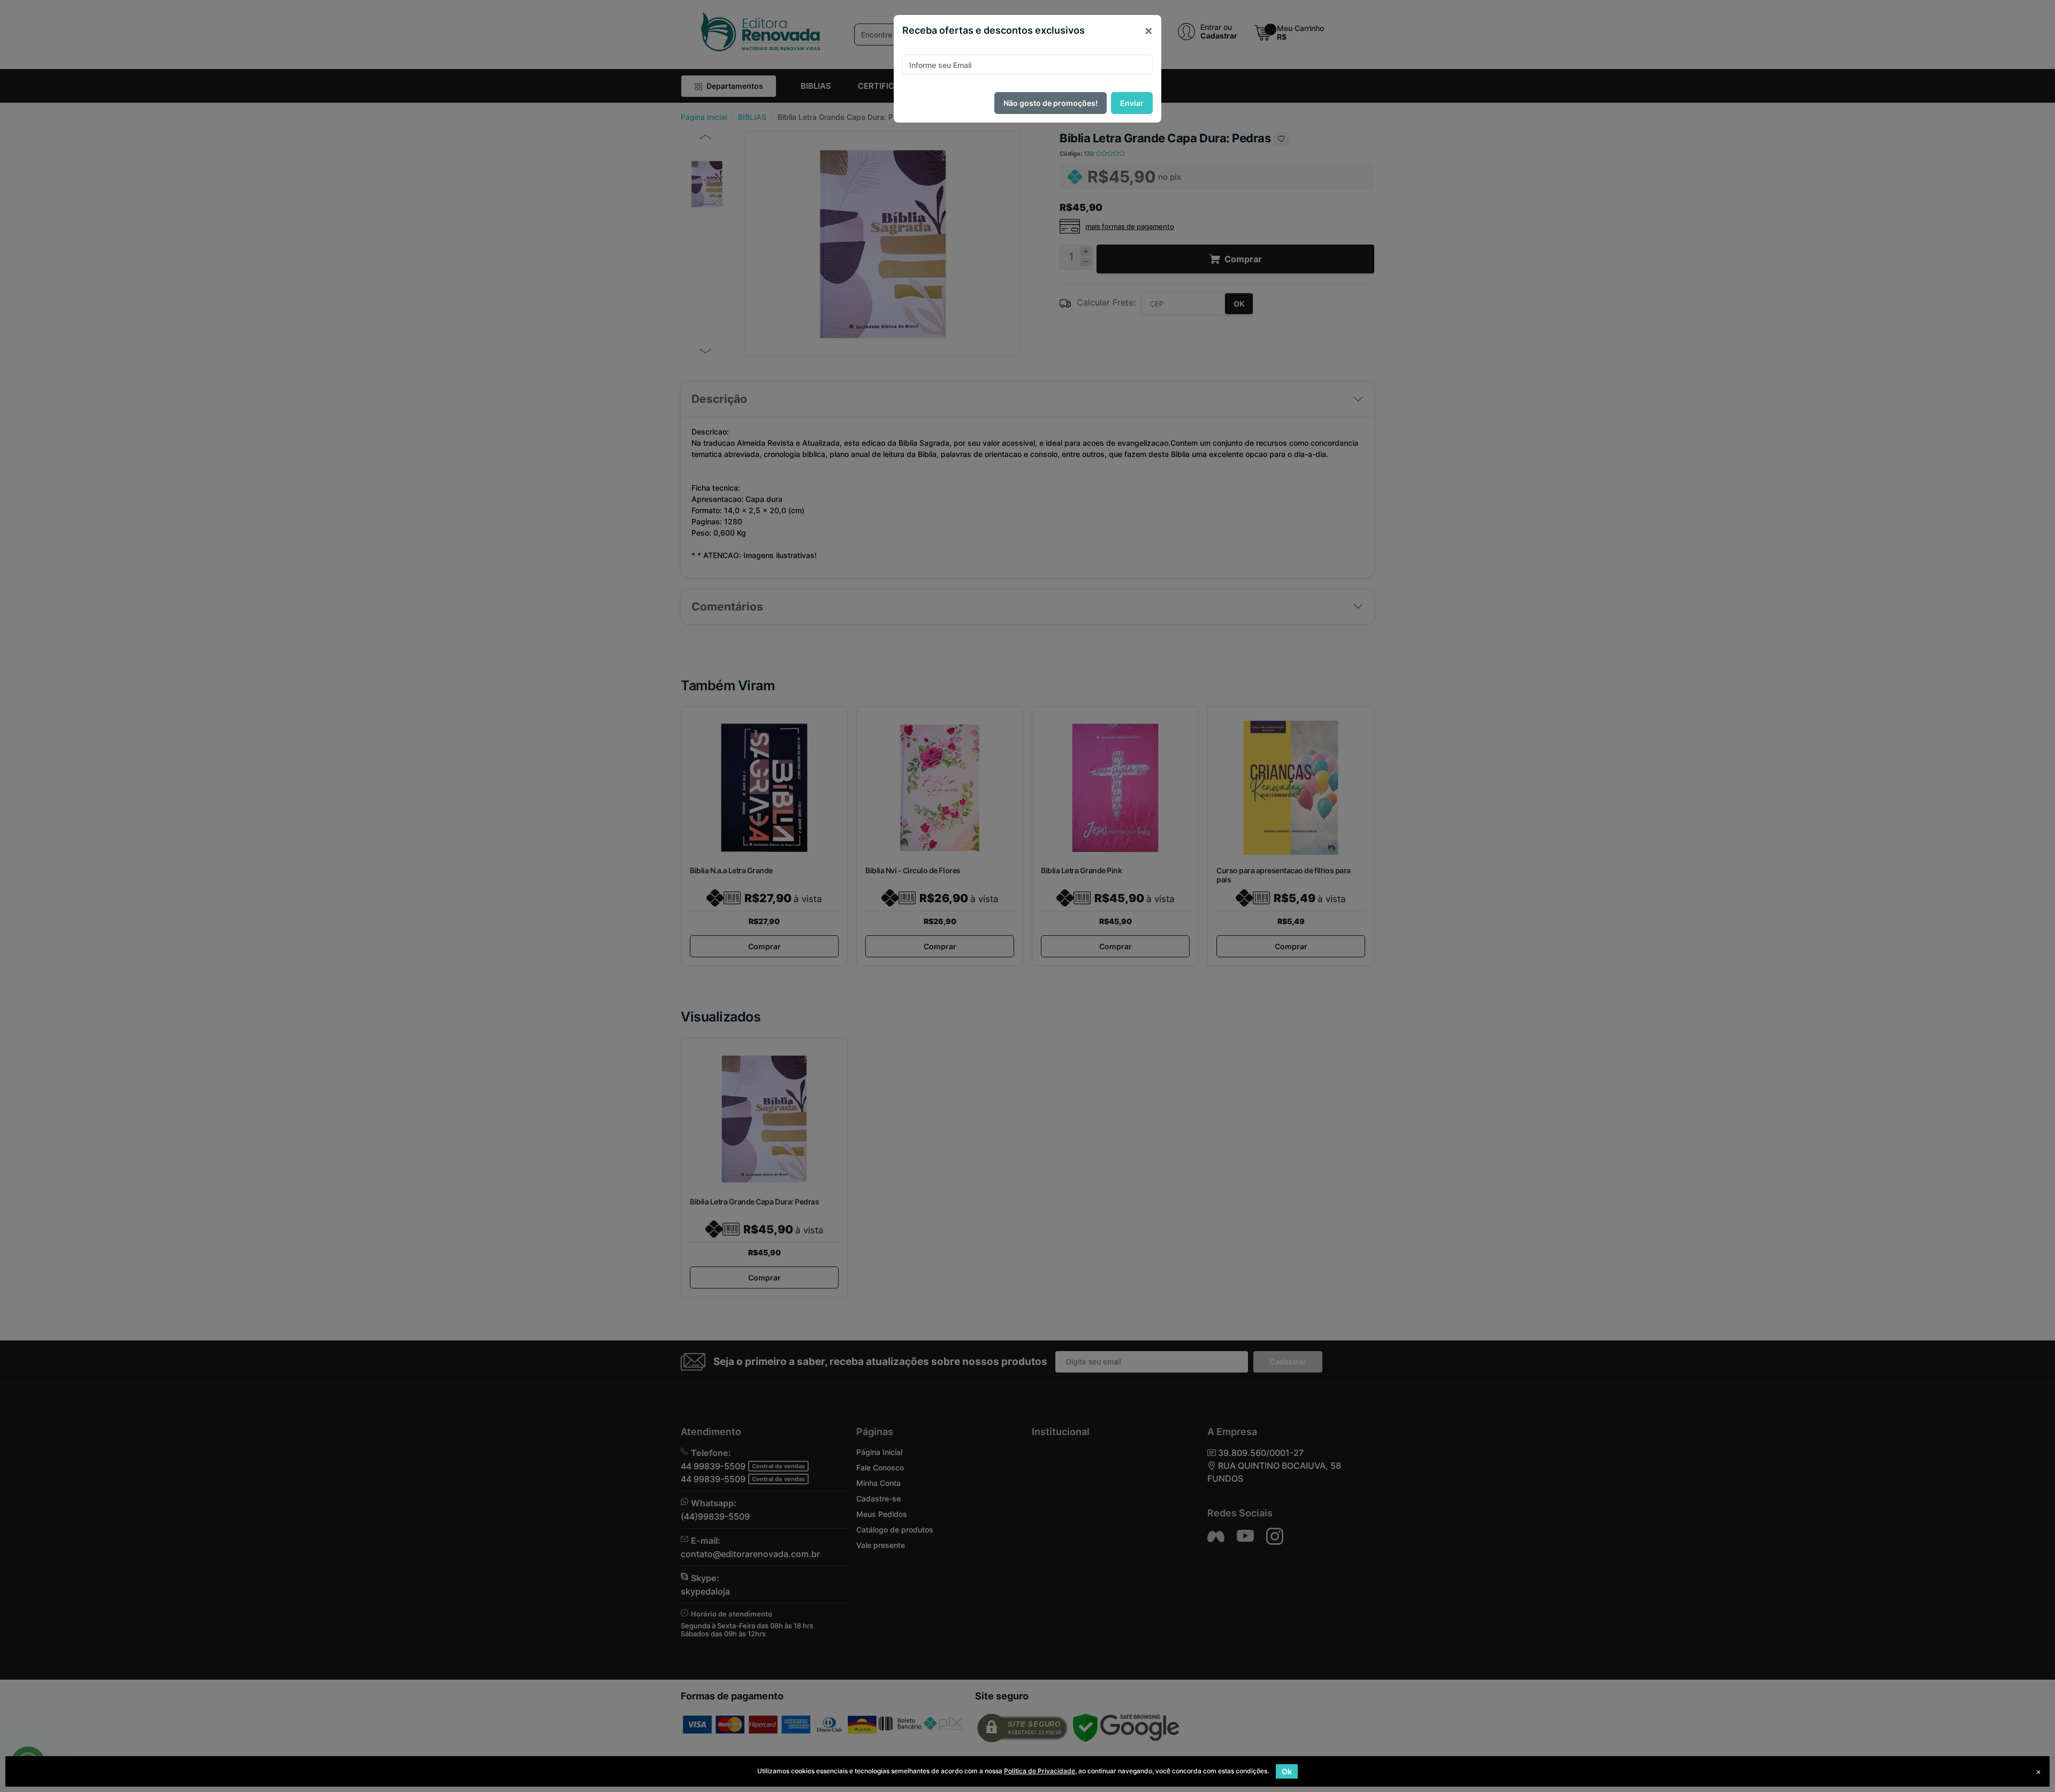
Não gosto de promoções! (1051, 103)
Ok (1287, 1771)
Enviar (1132, 103)
